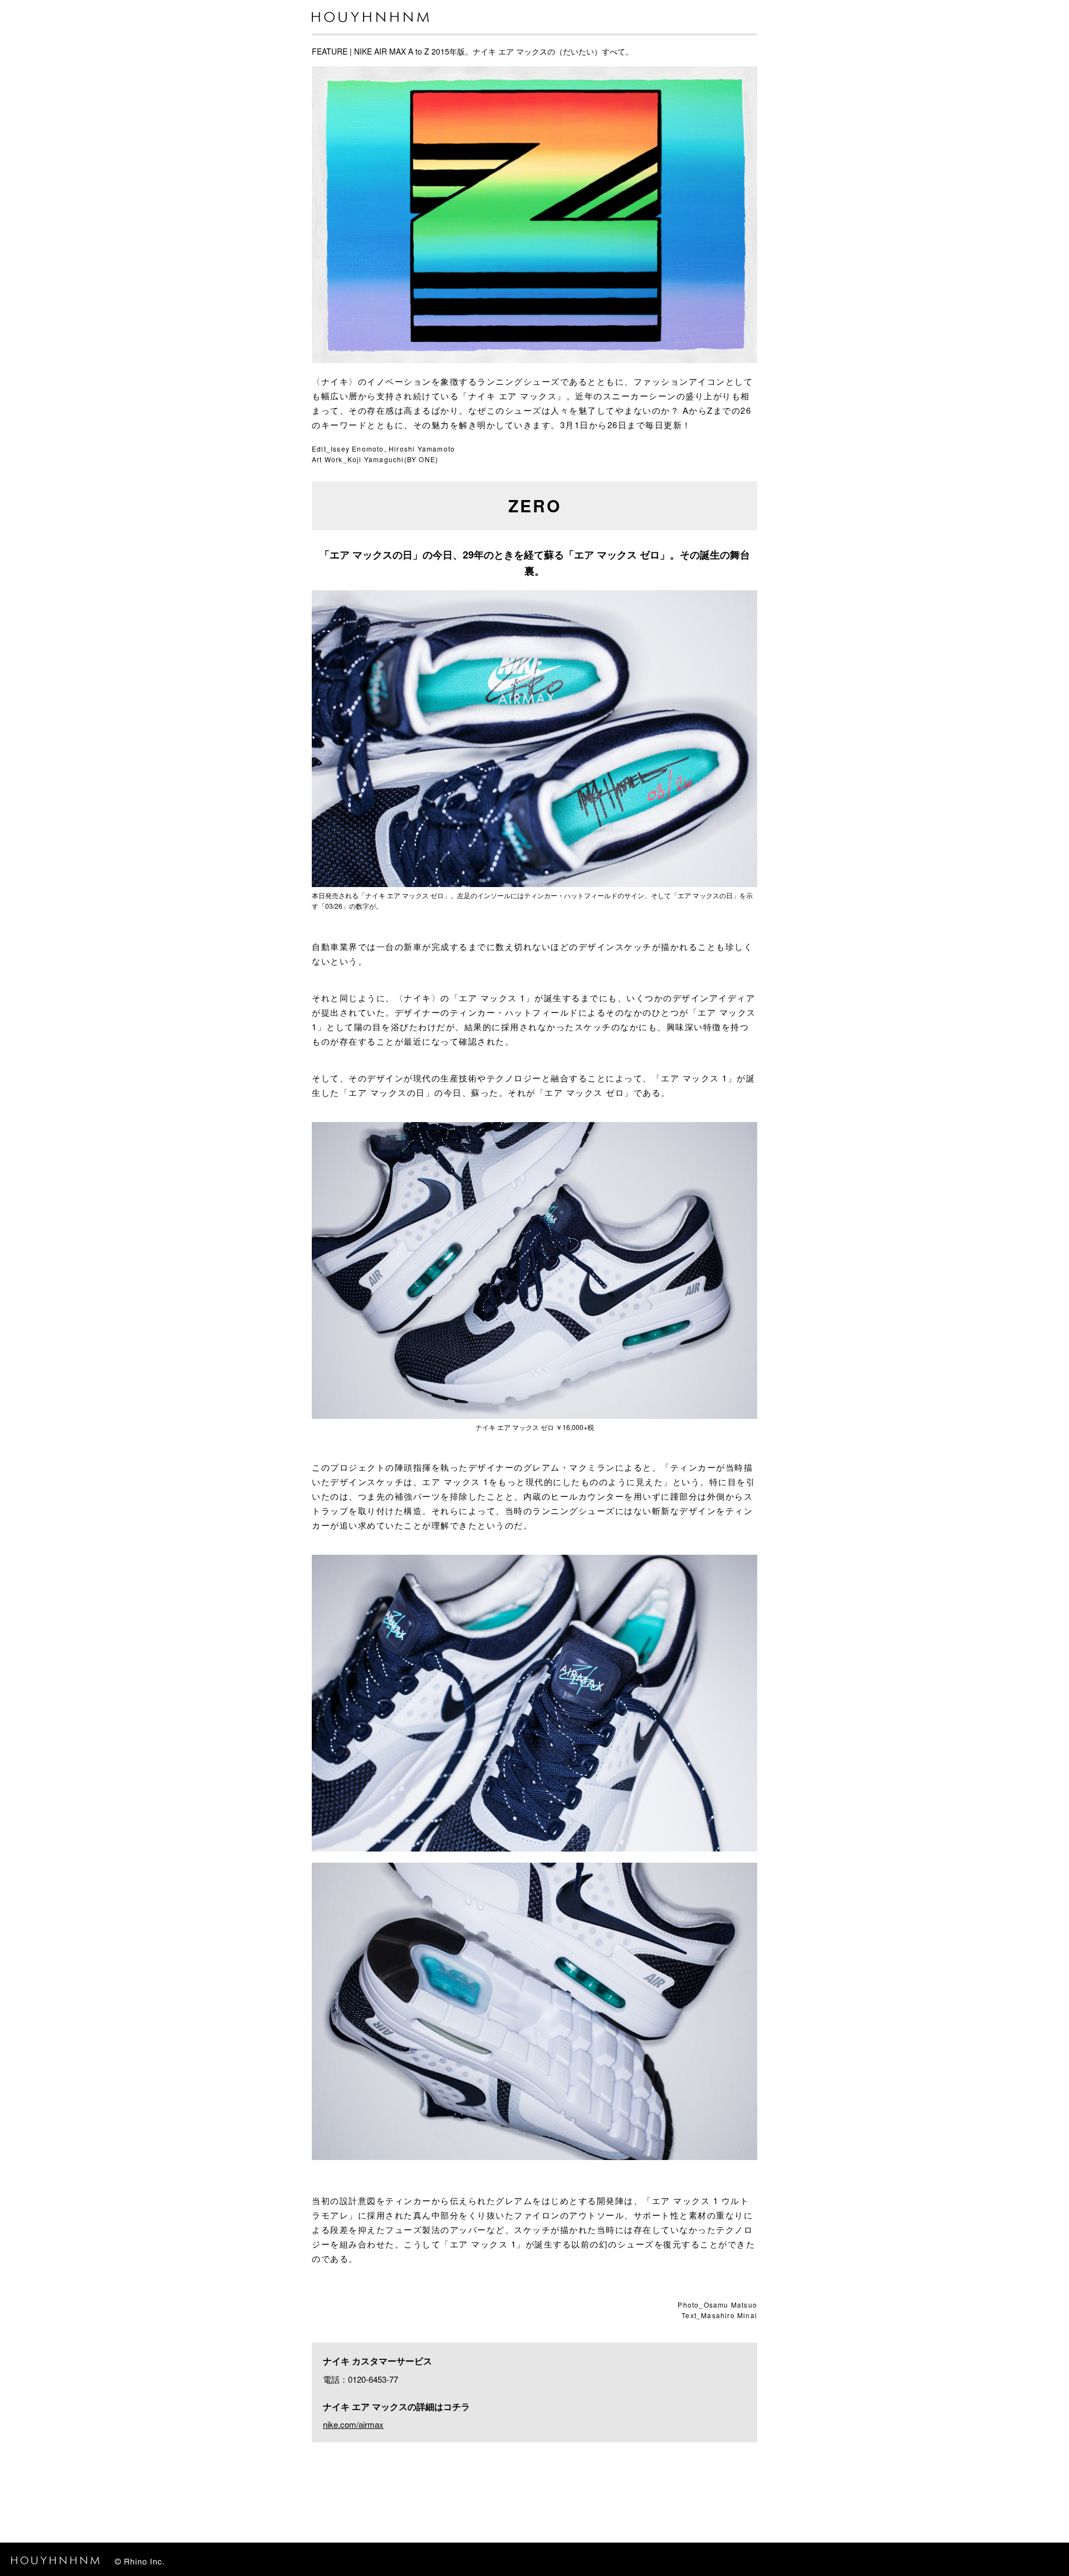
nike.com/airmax (353, 2424)
